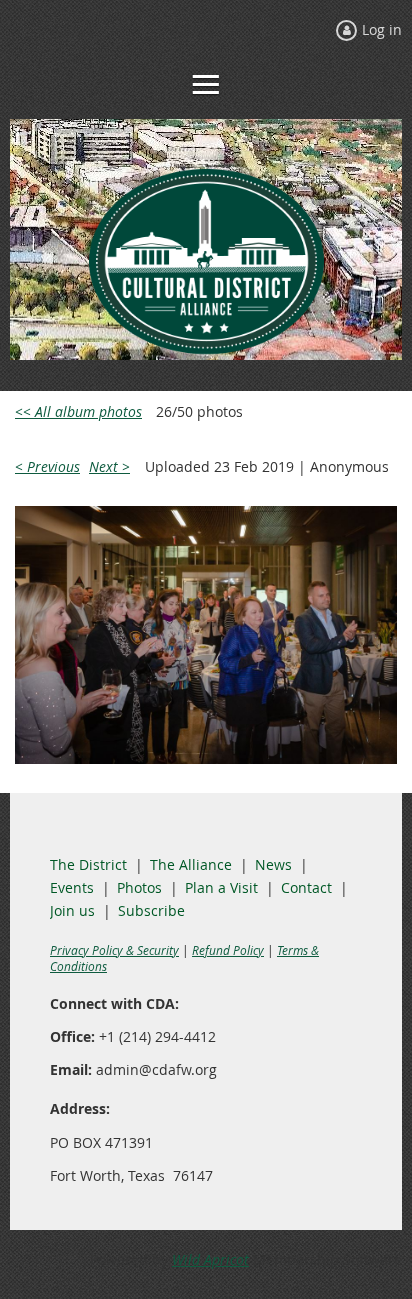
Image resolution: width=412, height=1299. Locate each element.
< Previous (47, 466)
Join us (72, 910)
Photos (139, 887)
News (273, 864)
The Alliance (191, 864)
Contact (306, 887)
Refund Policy (228, 950)
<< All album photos (78, 411)
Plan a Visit (221, 887)
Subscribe (151, 910)
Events (72, 887)
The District (88, 864)
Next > (109, 466)
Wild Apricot (210, 1259)
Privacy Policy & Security (114, 950)
